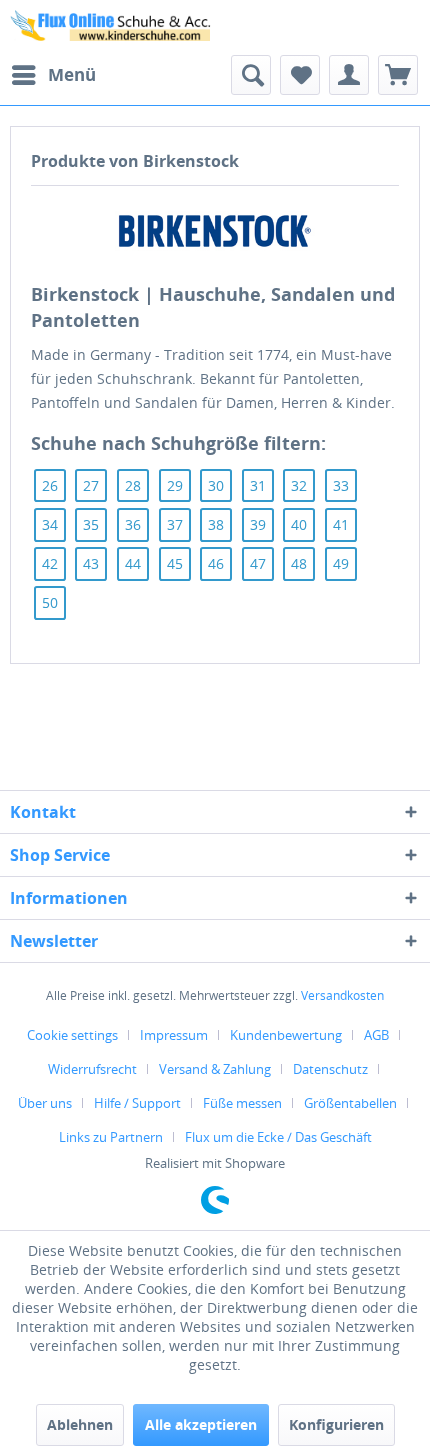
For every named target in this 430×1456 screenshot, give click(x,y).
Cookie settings (72, 1035)
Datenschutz (330, 1069)
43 (91, 563)
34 (50, 524)
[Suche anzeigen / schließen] (251, 75)
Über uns (45, 1103)
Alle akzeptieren (201, 1424)
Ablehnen (80, 1424)
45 (175, 563)
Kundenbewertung (286, 1035)
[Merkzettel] (300, 75)
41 (341, 524)
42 (50, 563)
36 (133, 524)
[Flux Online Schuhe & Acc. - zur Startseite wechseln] (112, 27)
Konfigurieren (336, 1424)
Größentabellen (350, 1103)
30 (216, 485)
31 (258, 485)
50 (50, 602)
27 (91, 485)
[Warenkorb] (398, 75)
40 (299, 524)
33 (341, 485)
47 (258, 563)
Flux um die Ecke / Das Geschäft (278, 1137)
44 (133, 563)
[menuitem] (53, 75)
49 (341, 563)
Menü (72, 74)
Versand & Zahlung (215, 1069)
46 (216, 563)
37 (175, 524)
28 (133, 485)
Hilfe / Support (137, 1103)
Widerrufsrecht (92, 1069)
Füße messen (242, 1103)
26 (50, 485)
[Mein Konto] (349, 75)
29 (175, 485)
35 (91, 524)
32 (299, 485)
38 (216, 524)
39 (258, 524)
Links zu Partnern (111, 1137)
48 (299, 563)
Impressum (174, 1035)
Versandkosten (342, 995)
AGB (376, 1035)
